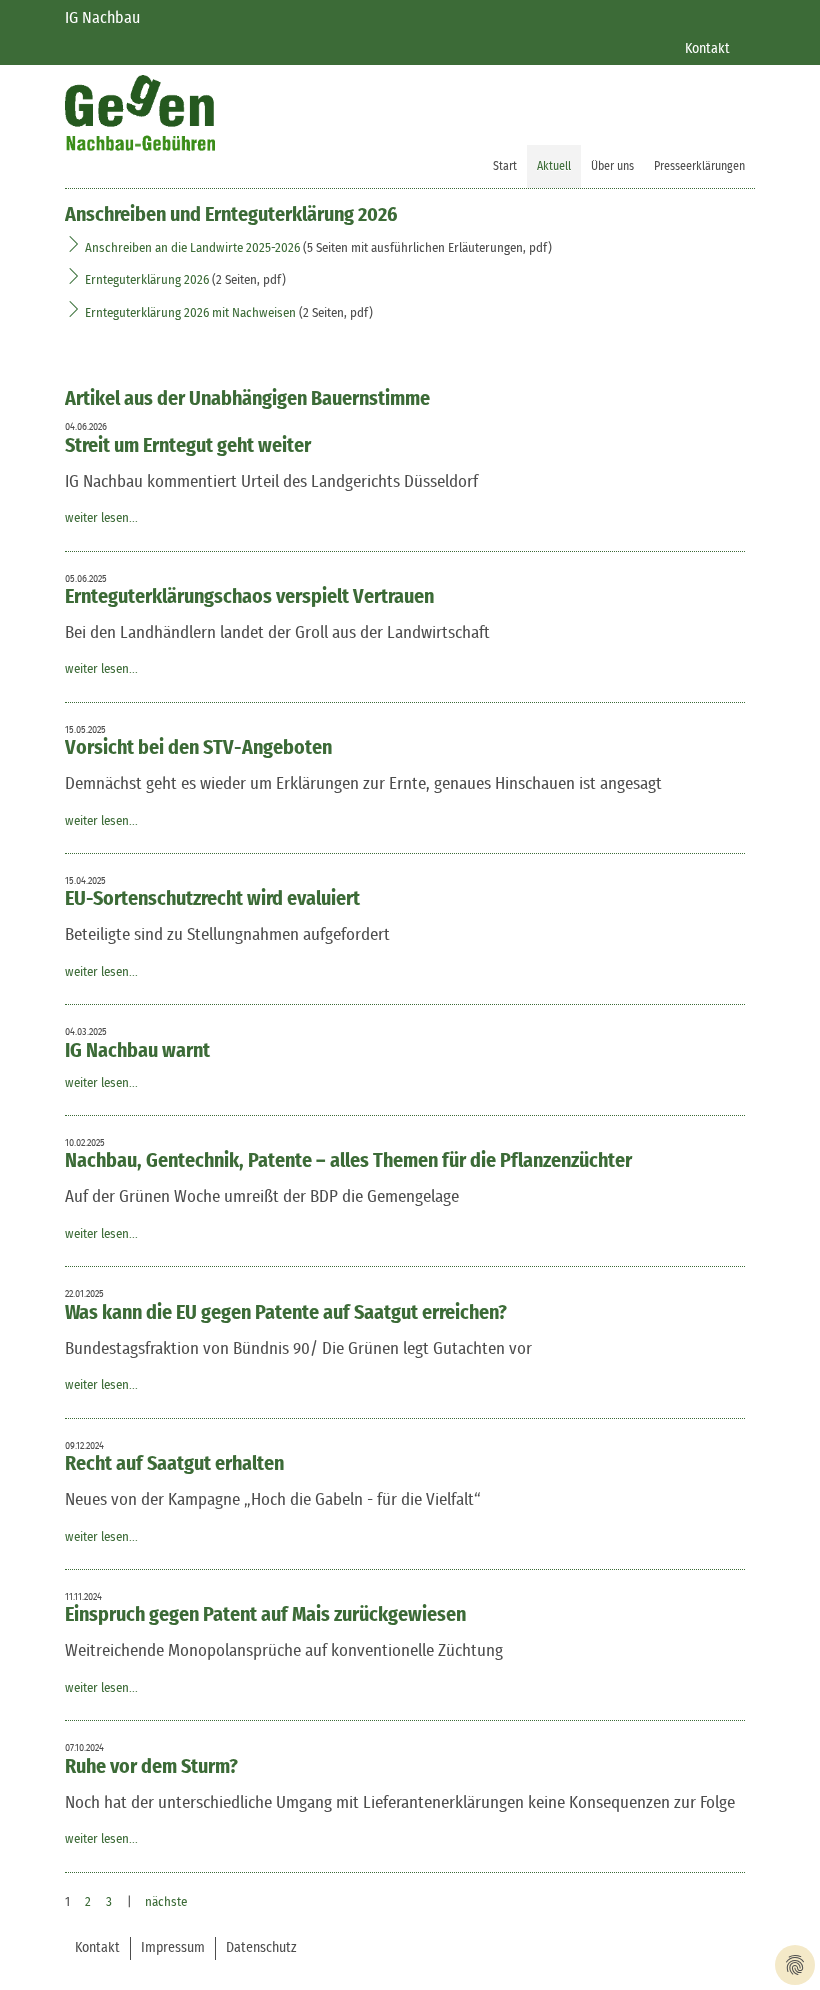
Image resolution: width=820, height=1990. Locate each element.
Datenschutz (261, 1948)
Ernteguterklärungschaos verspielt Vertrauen (249, 597)
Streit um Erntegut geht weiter (188, 446)
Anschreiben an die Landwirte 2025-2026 (194, 248)
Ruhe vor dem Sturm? (151, 1767)
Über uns (612, 166)
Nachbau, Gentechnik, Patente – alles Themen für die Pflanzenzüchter (348, 1161)
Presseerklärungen (699, 166)
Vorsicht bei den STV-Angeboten (198, 748)
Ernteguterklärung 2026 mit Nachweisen (190, 313)
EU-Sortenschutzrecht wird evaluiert (212, 899)
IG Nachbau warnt (137, 1051)
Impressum (173, 1948)
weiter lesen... (101, 518)
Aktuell (554, 166)
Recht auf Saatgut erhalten (174, 1464)
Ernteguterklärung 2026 (147, 280)
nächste (166, 1902)
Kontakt (707, 49)
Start (505, 166)
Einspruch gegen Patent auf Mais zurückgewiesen (265, 1615)
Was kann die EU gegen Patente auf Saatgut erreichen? (286, 1313)
